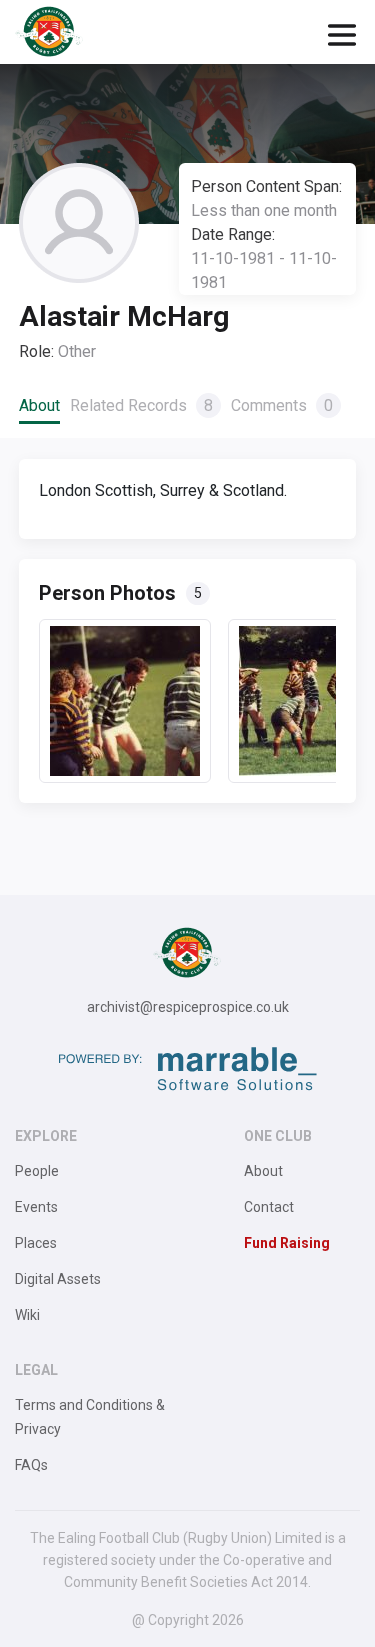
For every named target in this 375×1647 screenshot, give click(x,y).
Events (36, 1207)
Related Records (141, 405)
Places (36, 1243)
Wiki (27, 1315)
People (37, 1171)
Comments (282, 405)
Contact (269, 1207)
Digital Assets (58, 1279)
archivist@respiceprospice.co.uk (188, 1007)
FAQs (31, 1465)
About (39, 405)
